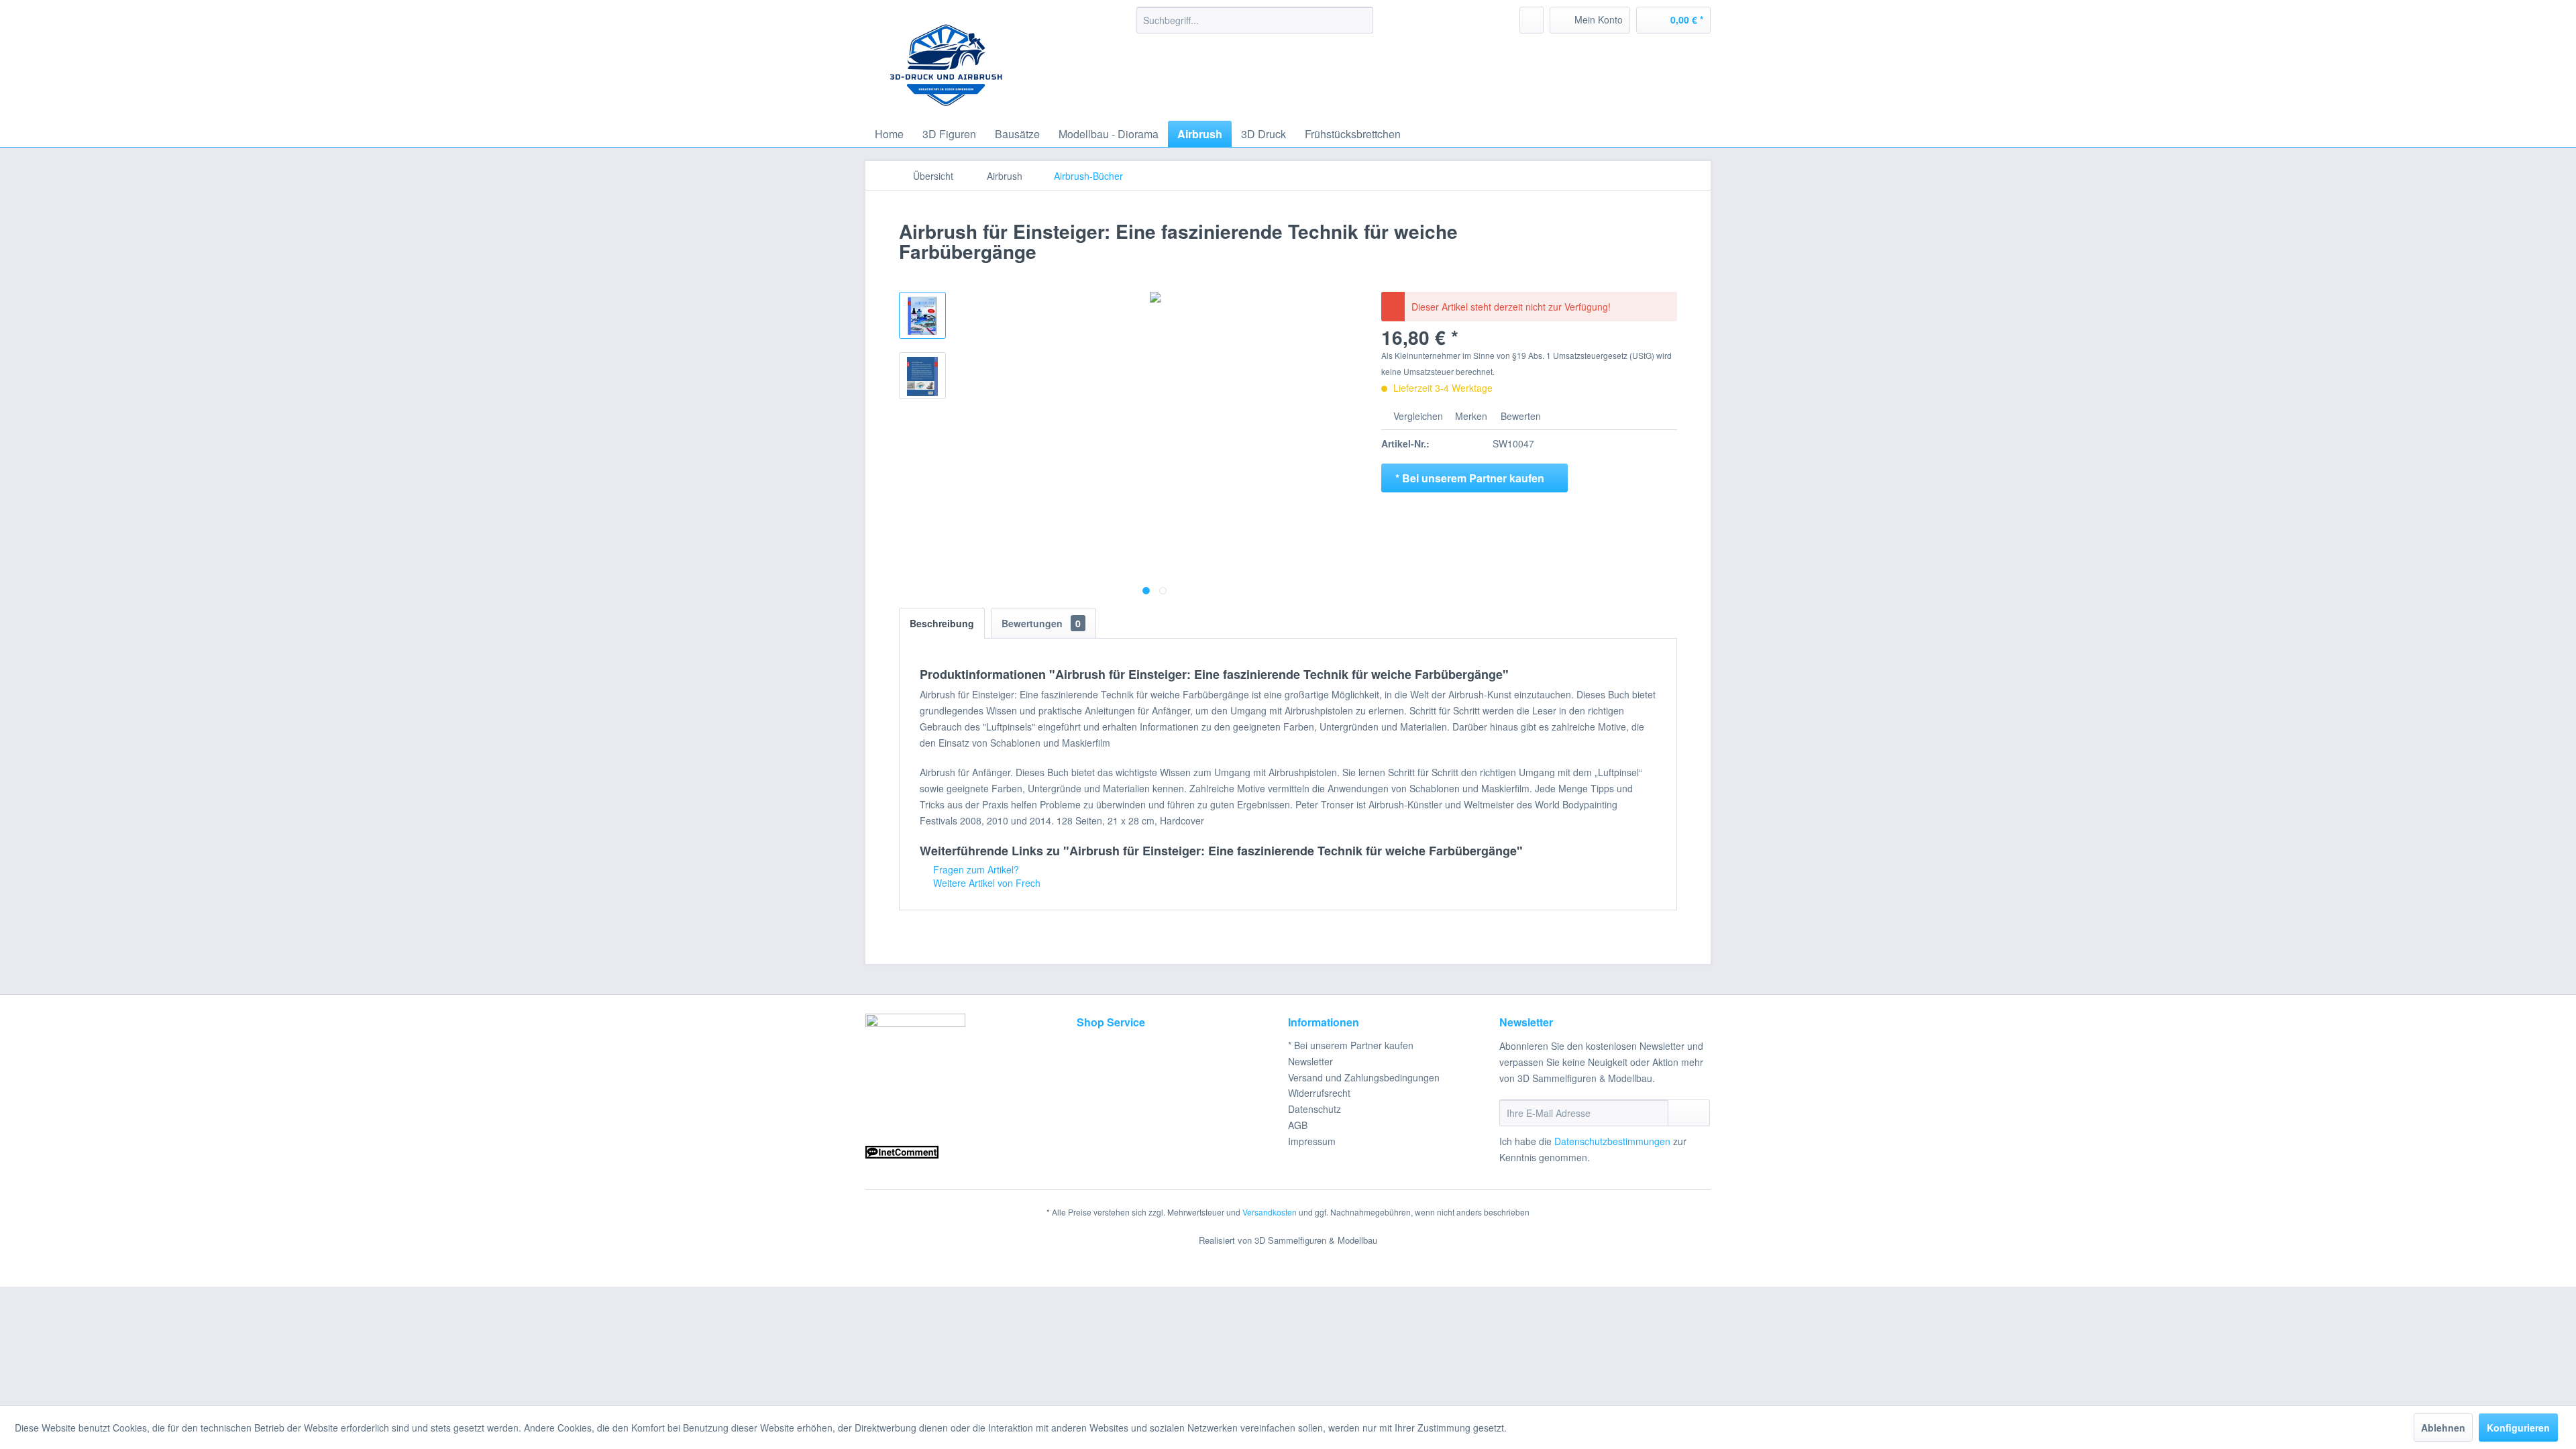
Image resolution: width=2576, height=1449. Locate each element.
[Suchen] (1361, 20)
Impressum (1312, 1141)
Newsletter (1310, 1061)
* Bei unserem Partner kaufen (1351, 1045)
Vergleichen (1417, 416)
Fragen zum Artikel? (975, 869)
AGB (1298, 1125)
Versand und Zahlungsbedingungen (1364, 1077)
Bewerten (1519, 416)
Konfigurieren (2518, 1428)
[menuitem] (1255, 20)
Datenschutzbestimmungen (1612, 1141)
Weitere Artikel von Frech (985, 883)
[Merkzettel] (1532, 20)
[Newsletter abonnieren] (1689, 1113)
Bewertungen (1041, 623)
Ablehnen (2443, 1428)
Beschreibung (942, 623)
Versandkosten (1270, 1212)
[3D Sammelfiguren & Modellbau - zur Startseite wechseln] (943, 60)
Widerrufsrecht (1319, 1093)
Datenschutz (1314, 1109)
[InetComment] (968, 1152)
